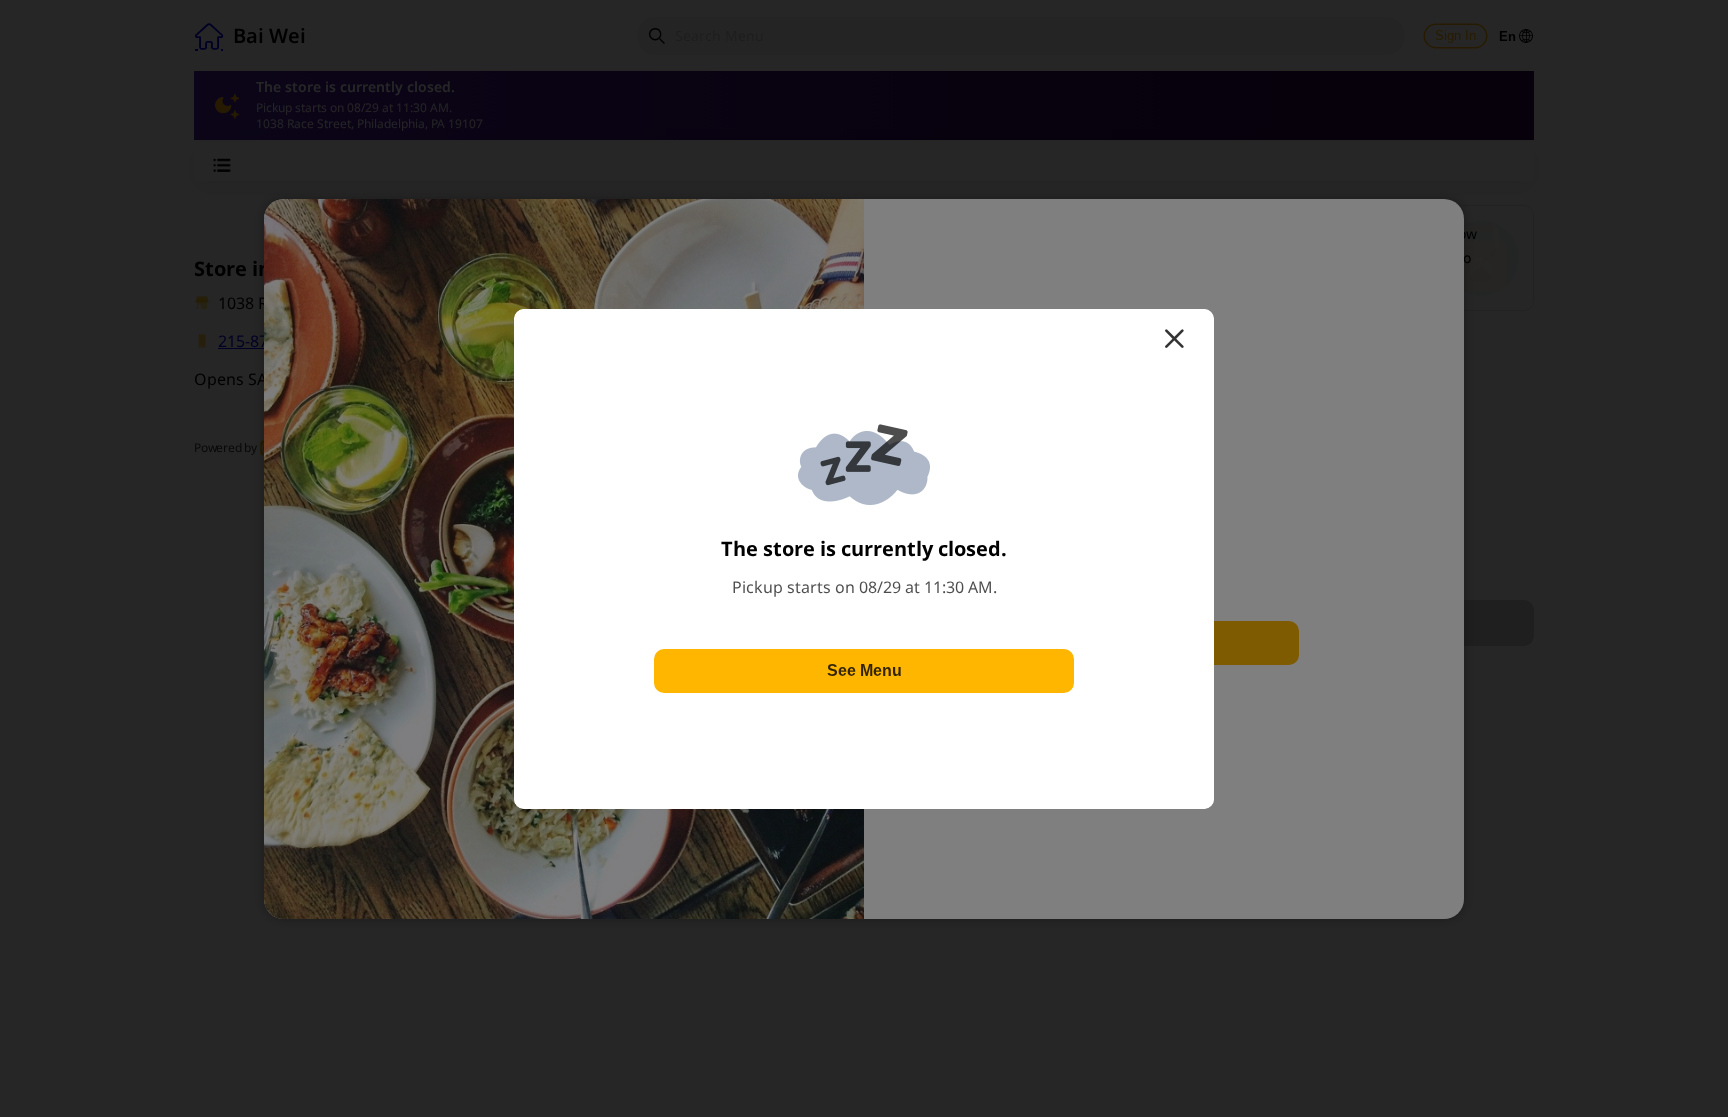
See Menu (864, 670)
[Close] (1174, 339)
